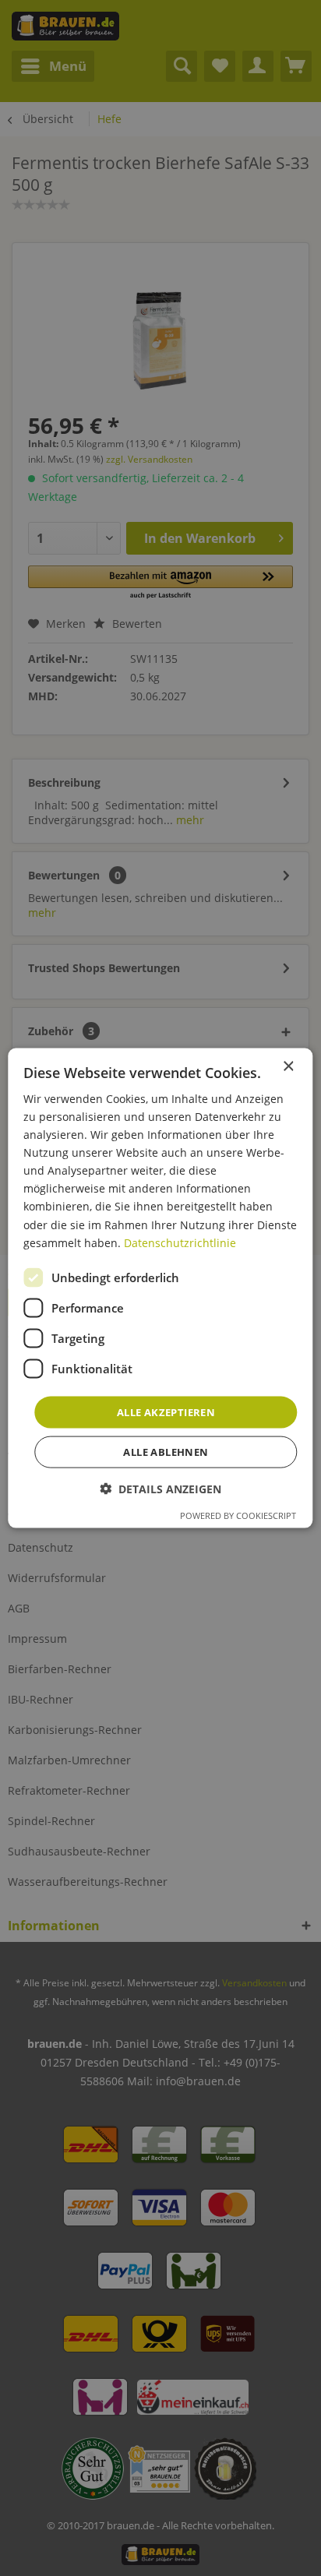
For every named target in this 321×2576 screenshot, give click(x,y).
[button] (160, 1489)
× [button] (288, 1066)
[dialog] (160, 1288)
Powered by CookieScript (238, 1515)
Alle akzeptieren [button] (166, 1411)
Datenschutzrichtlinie (180, 1242)
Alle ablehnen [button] (166, 1452)
